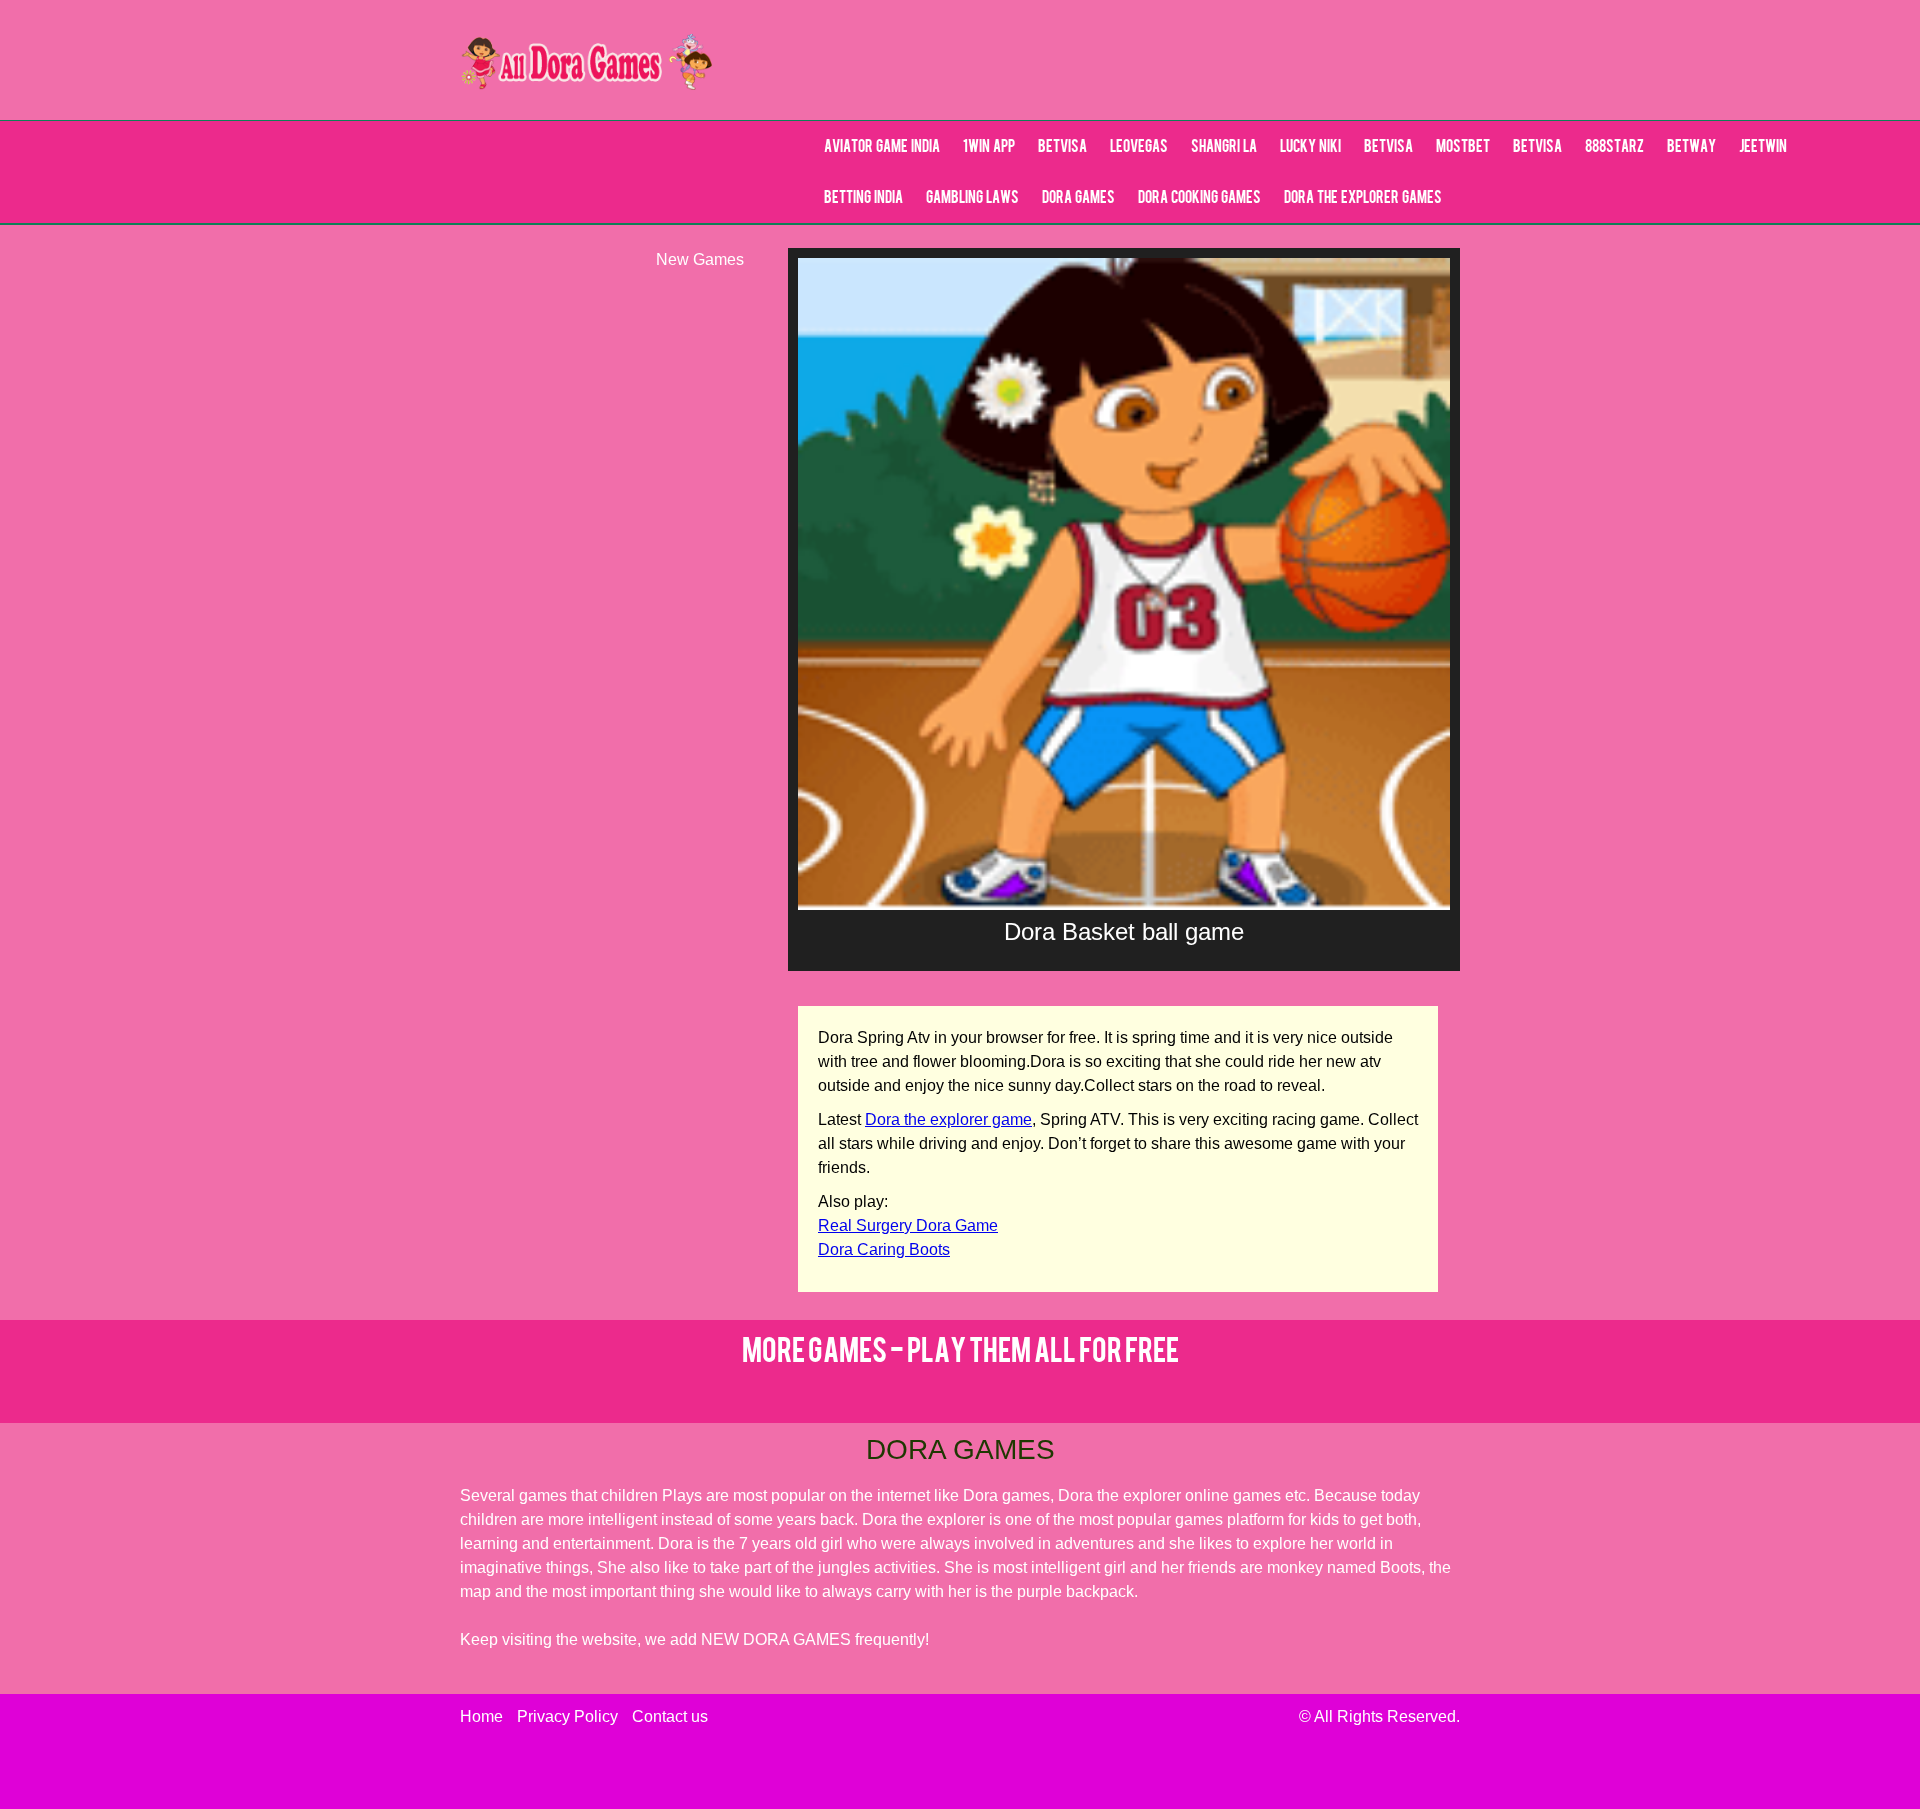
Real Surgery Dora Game (908, 1225)
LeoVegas (1139, 148)
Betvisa (1062, 148)
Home (481, 1716)
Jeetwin (1763, 148)
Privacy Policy (567, 1716)
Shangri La (1224, 148)
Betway (1691, 148)
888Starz (1614, 148)
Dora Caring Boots (884, 1249)
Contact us (670, 1716)
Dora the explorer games (1363, 199)
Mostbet (1463, 148)
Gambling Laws (972, 199)
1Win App (989, 148)
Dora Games (1078, 199)
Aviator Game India (882, 148)
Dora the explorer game (948, 1119)
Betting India (863, 199)
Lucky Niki (1310, 148)
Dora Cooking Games (1199, 199)
